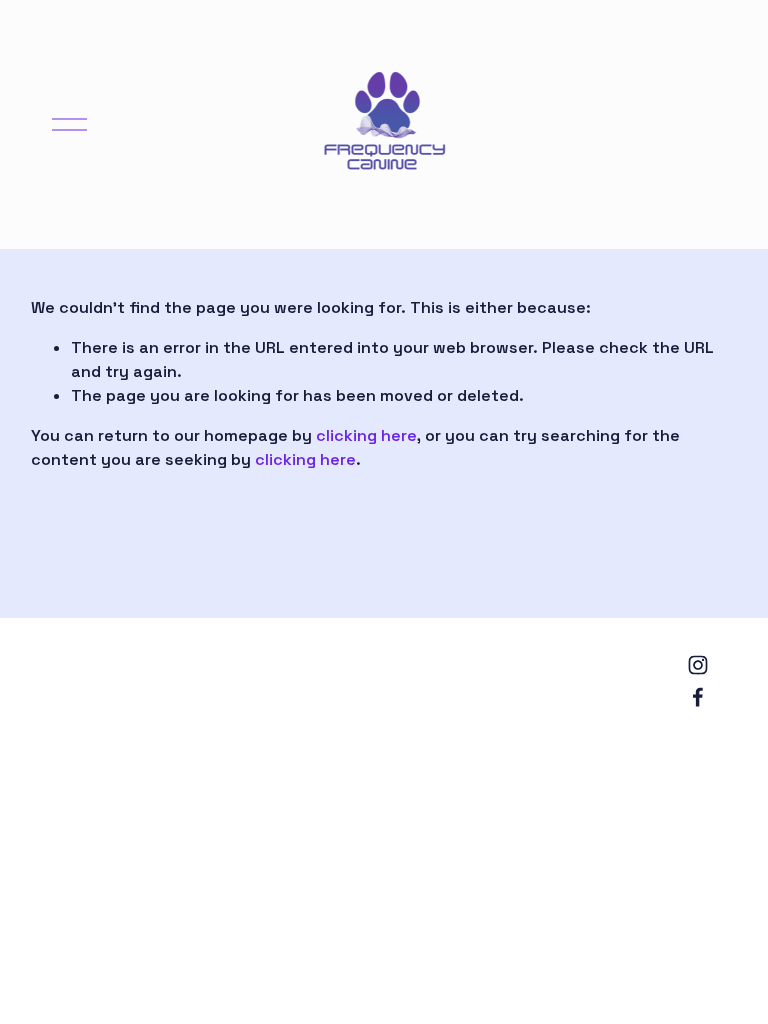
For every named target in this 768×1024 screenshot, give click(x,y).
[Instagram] (698, 665)
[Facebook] (698, 697)
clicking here (366, 435)
